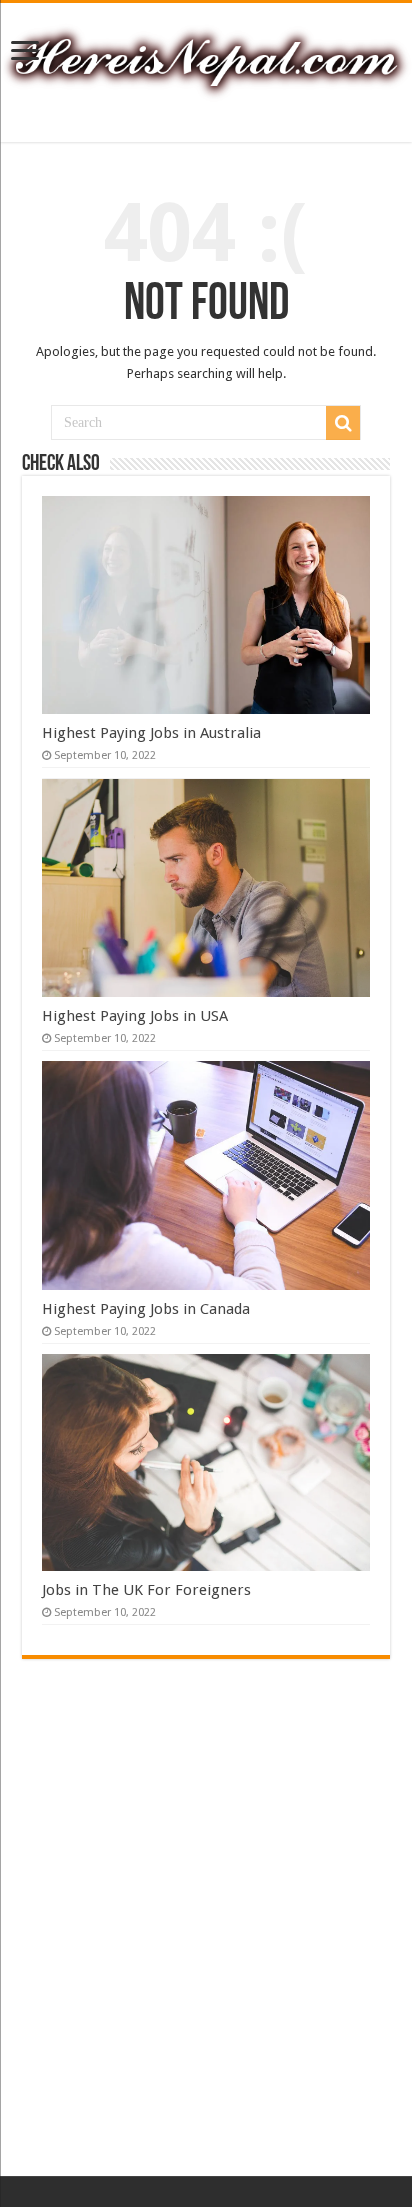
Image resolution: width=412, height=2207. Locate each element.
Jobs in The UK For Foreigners (146, 1590)
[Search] (343, 423)
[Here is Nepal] (206, 59)
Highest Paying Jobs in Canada (146, 1309)
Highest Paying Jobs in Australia (151, 733)
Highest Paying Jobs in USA (135, 1016)
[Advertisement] (206, 1950)
